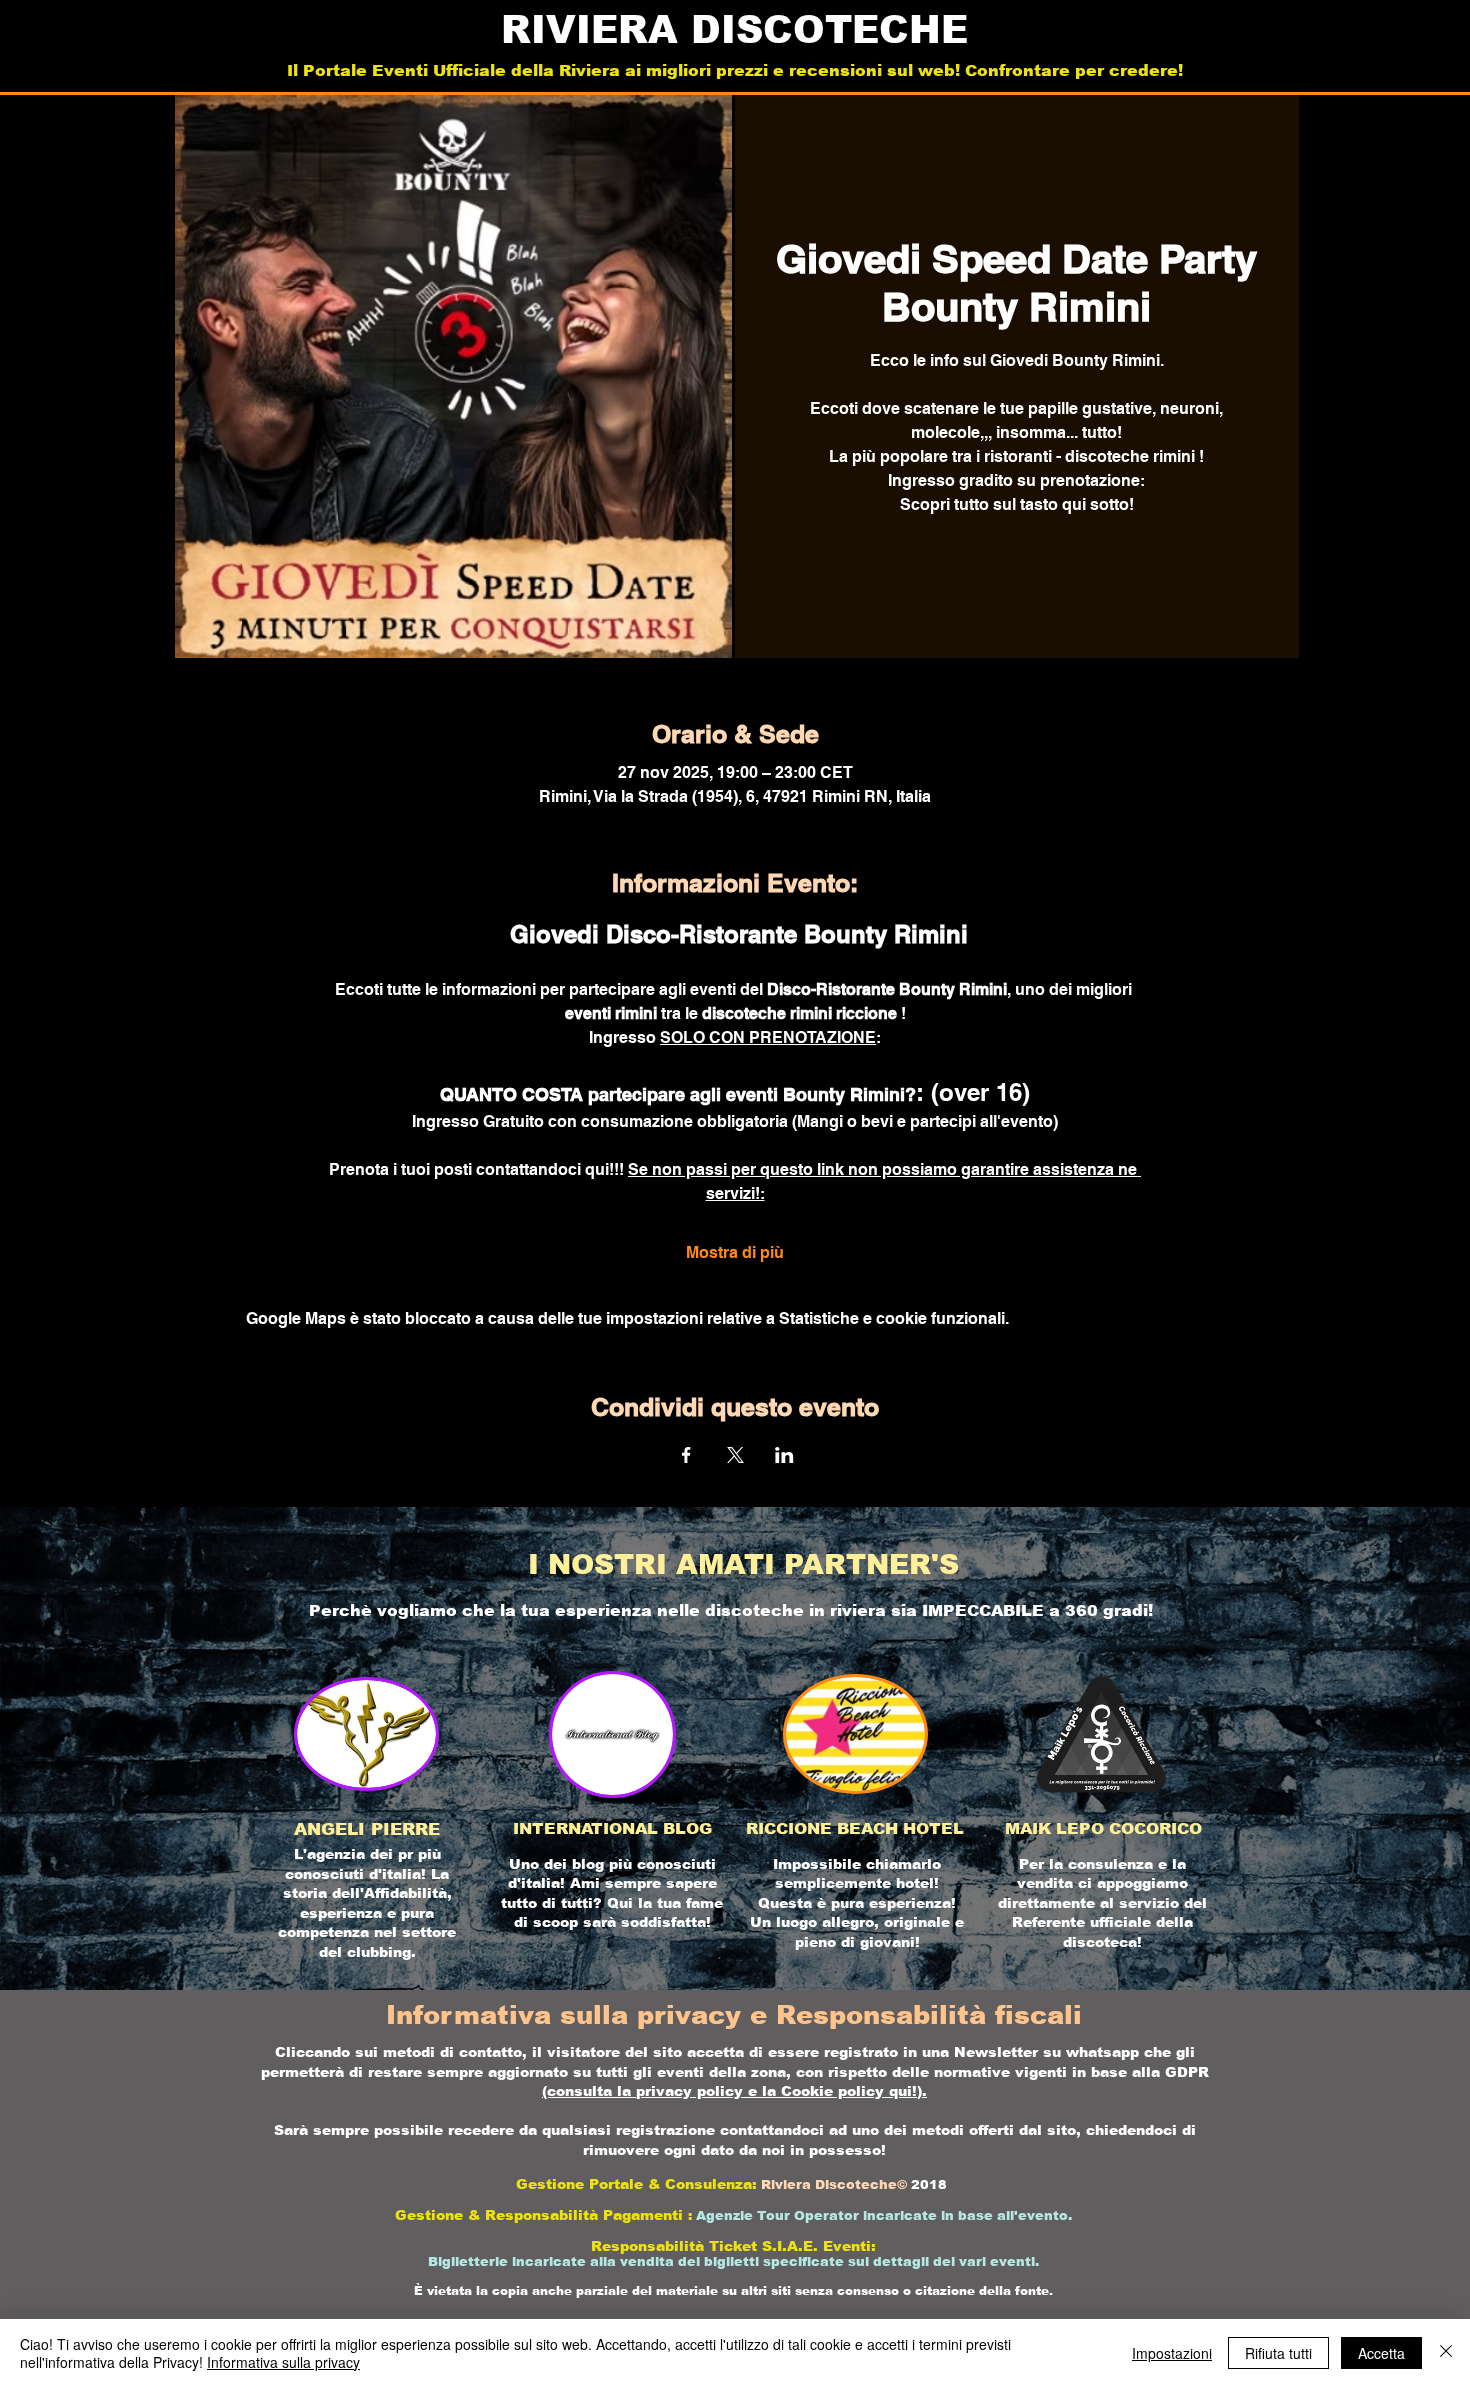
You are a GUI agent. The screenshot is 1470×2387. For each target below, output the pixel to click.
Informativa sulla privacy (283, 2362)
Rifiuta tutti (1278, 2353)
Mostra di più (735, 1252)
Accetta (1381, 2353)
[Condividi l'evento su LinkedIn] (784, 1455)
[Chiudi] (1446, 2353)
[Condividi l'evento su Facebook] (686, 1455)
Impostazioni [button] (1172, 2353)
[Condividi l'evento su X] (735, 1455)
